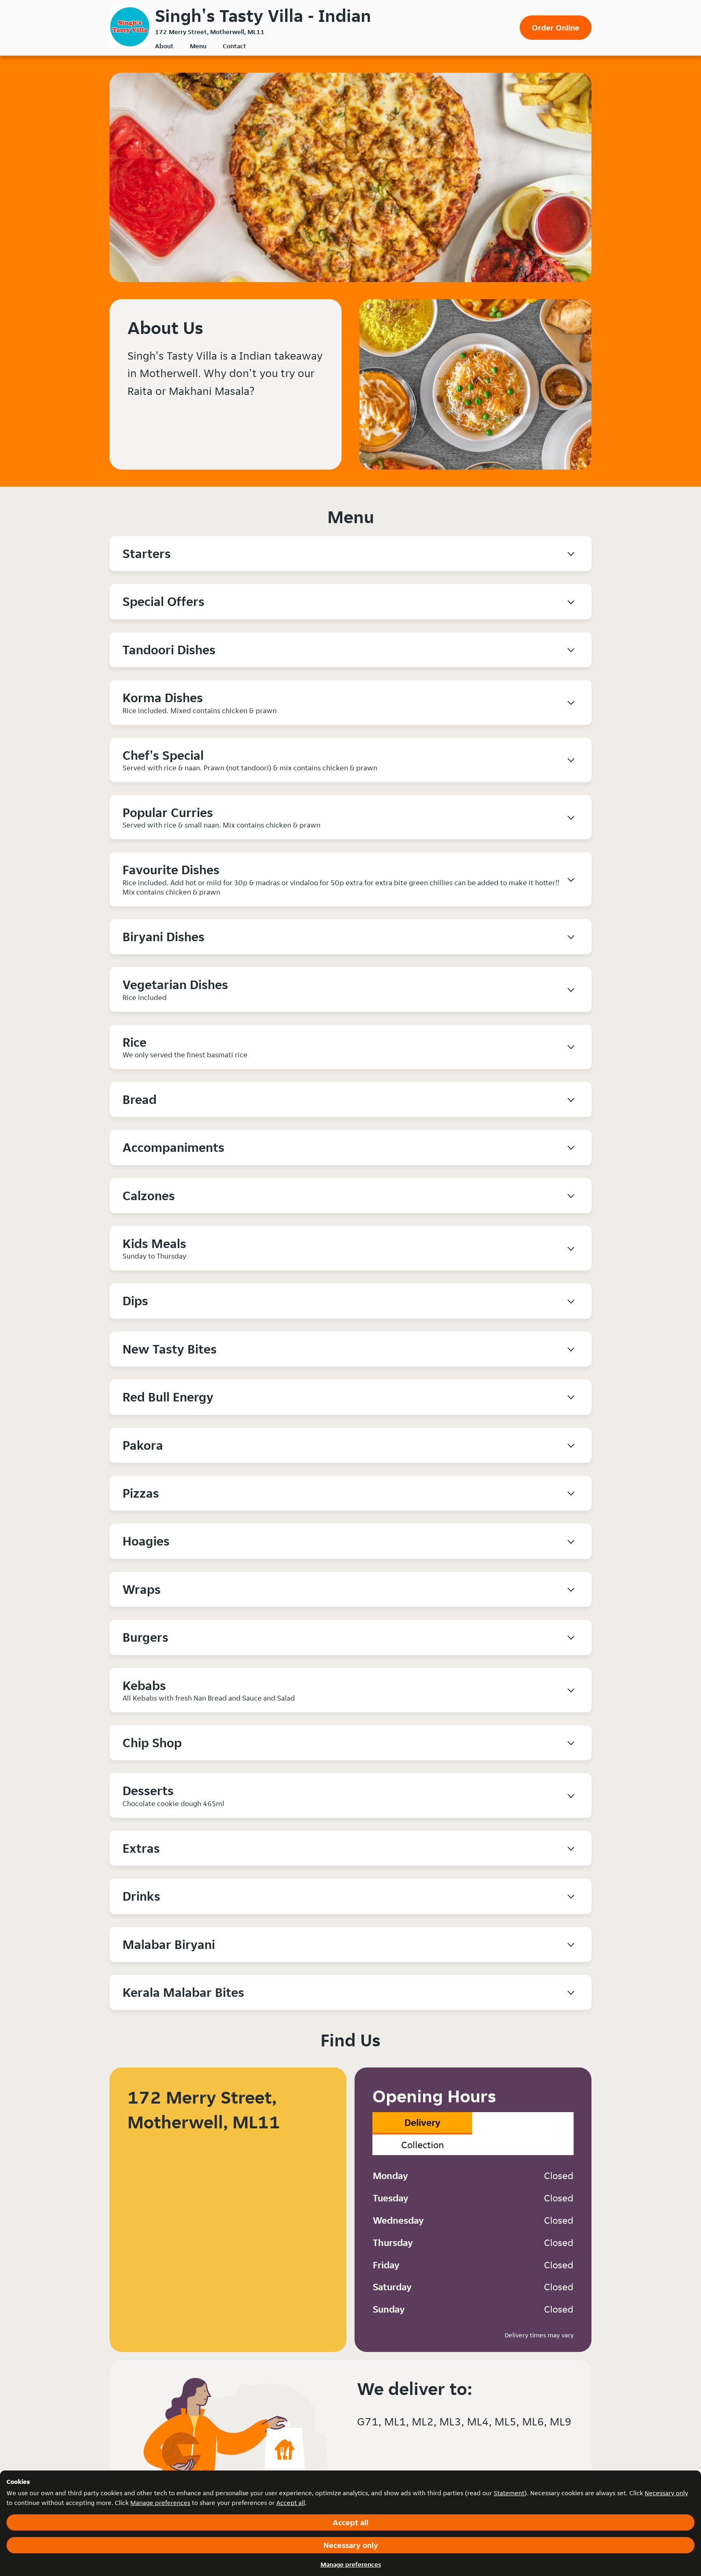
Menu (198, 46)
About (164, 46)
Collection (423, 2145)
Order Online (556, 28)
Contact (234, 46)
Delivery (423, 2122)
